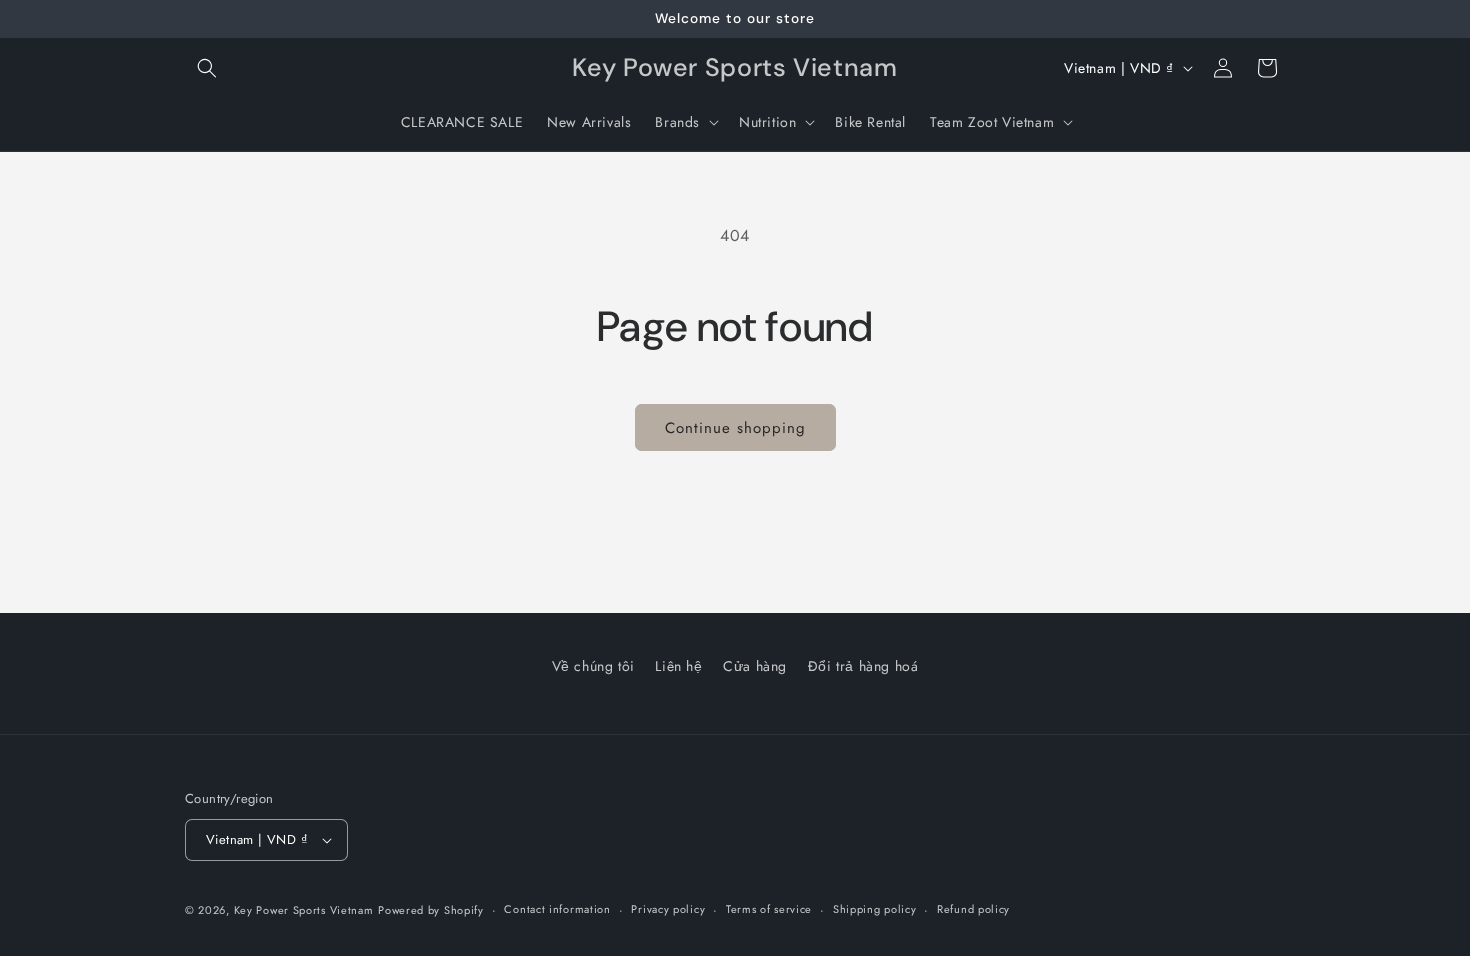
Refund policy (973, 909)
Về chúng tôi (593, 666)
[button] (207, 68)
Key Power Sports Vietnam (304, 910)
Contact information (557, 909)
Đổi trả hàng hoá (863, 666)
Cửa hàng (755, 666)
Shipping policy (875, 909)
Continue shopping (735, 428)
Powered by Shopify (431, 910)
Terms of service (769, 909)
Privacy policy (668, 909)
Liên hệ (678, 666)
